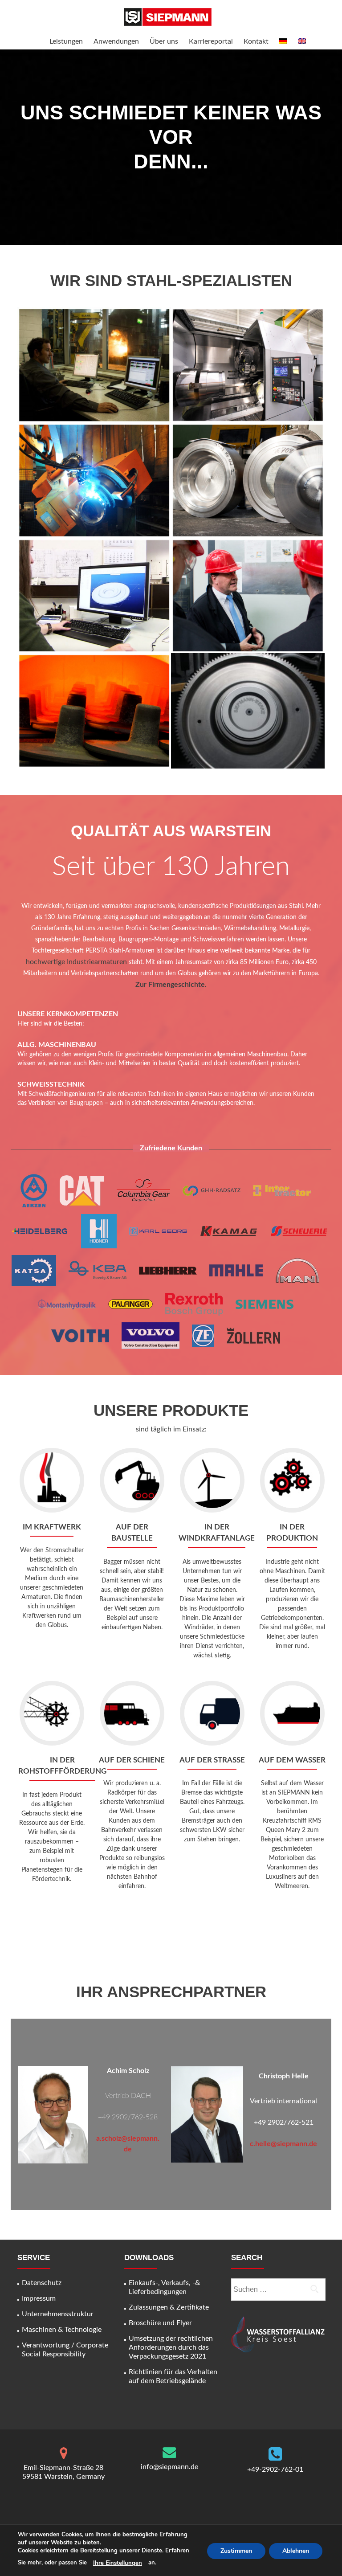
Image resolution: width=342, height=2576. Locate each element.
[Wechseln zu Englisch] (302, 42)
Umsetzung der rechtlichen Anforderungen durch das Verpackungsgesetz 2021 (171, 2347)
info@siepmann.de (169, 2467)
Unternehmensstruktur (58, 2314)
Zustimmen (236, 2551)
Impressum (39, 2298)
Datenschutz (42, 2283)
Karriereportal (211, 41)
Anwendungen (116, 41)
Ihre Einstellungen (118, 2563)
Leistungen (66, 41)
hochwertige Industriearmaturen (76, 962)
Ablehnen (296, 2551)
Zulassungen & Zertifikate (169, 2307)
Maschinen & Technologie (62, 2330)
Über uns (164, 41)
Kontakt (256, 41)
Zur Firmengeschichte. (171, 985)
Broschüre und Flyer (160, 2323)
